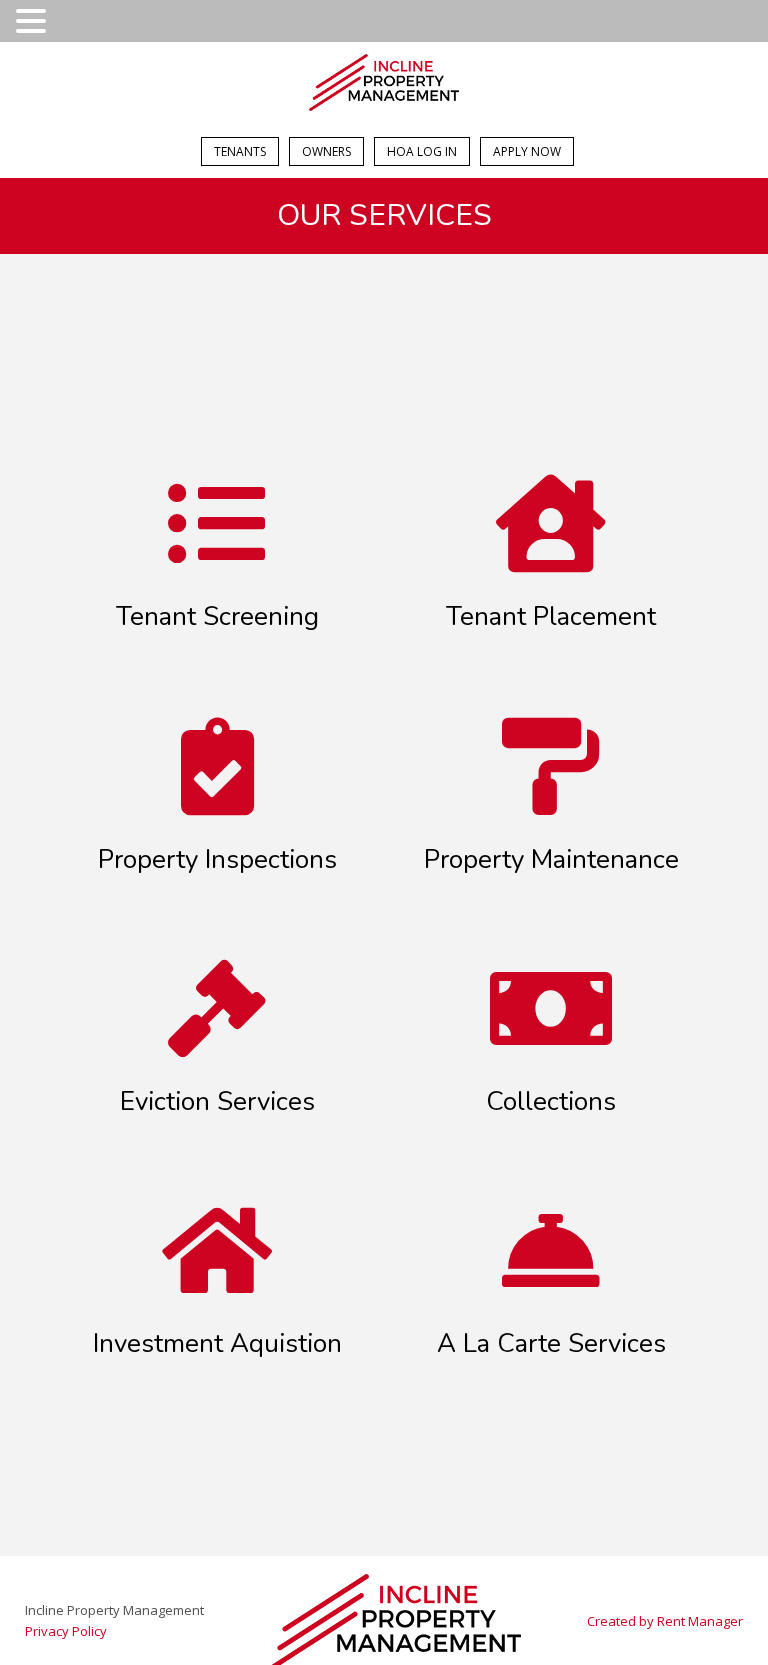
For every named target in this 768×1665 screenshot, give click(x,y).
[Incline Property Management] (384, 85)
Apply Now (527, 151)
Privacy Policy (66, 1631)
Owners (326, 151)
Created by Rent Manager (665, 1621)
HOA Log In (422, 151)
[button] (34, 22)
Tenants (240, 151)
